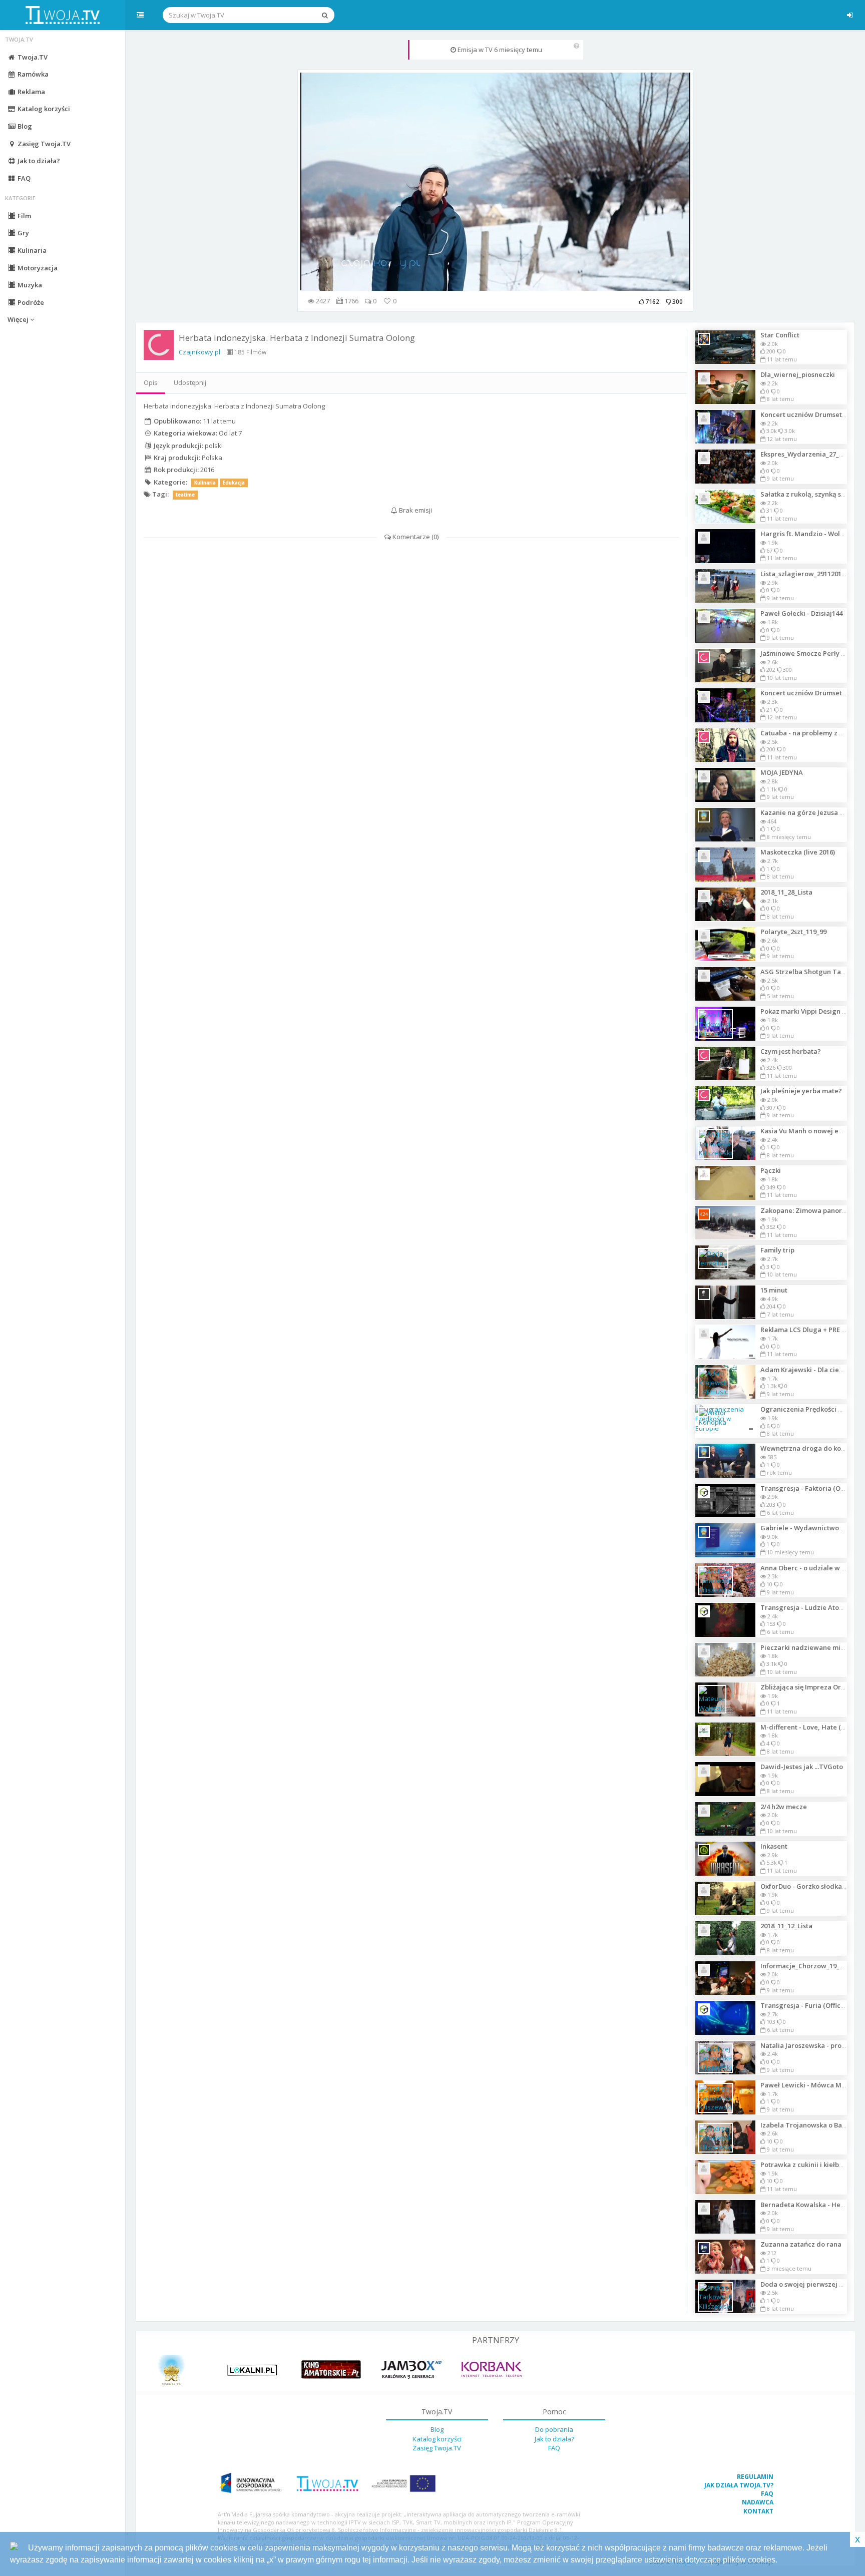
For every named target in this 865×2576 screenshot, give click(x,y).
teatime (185, 495)
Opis (151, 382)
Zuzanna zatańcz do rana (801, 2244)
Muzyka (29, 285)
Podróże (30, 302)
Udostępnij (190, 382)
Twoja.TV (32, 57)
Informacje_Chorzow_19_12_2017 (812, 1966)
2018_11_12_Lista (786, 1926)
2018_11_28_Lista (786, 892)
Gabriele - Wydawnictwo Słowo (810, 1528)
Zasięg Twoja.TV (43, 144)
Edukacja (234, 483)
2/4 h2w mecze (784, 1807)
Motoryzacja (37, 268)
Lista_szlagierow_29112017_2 (806, 574)
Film (24, 216)
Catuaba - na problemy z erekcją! (813, 733)
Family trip (777, 1250)
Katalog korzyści (43, 109)
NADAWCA (758, 2502)
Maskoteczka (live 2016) (798, 852)
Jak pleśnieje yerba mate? (801, 1091)
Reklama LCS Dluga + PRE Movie (811, 1330)
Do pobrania (554, 2429)
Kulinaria (31, 250)
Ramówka (32, 74)
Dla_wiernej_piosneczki (798, 374)
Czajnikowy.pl (199, 352)
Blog (24, 126)
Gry (23, 233)
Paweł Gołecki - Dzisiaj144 (801, 613)
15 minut (774, 1290)
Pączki (771, 1170)
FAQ (23, 178)
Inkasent (774, 1846)
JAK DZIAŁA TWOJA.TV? (739, 2485)
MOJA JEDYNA (782, 772)
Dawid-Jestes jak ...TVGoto (802, 1767)
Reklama (31, 92)
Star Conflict (780, 335)
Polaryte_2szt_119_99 (793, 932)
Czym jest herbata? (791, 1051)
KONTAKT (758, 2511)
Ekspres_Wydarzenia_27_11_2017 (812, 454)
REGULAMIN (755, 2477)
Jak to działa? (38, 161)
